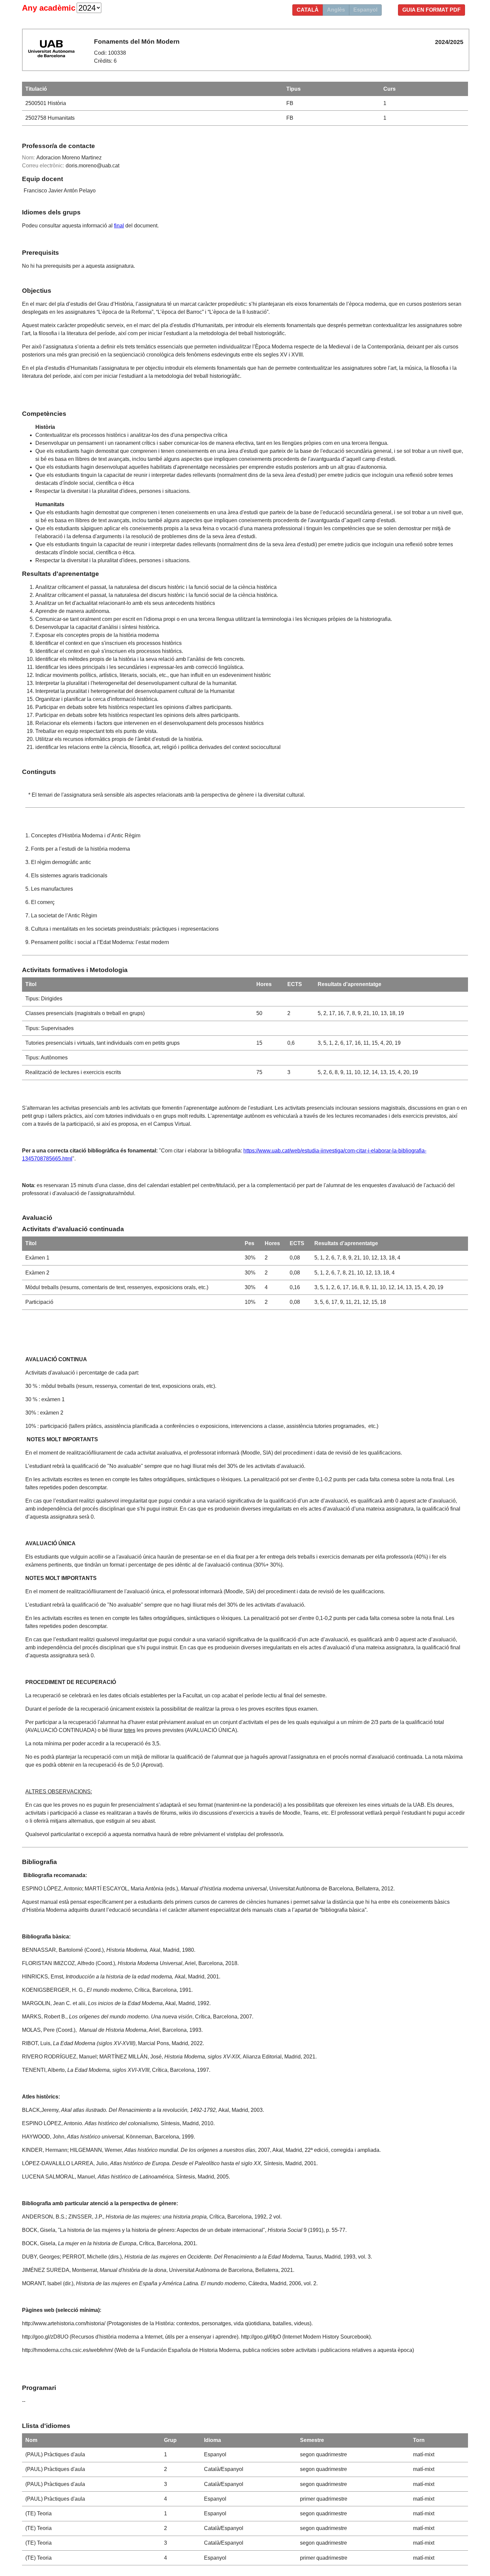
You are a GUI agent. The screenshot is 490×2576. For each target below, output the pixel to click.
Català (308, 10)
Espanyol (365, 10)
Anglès (336, 10)
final (119, 226)
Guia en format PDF (431, 10)
